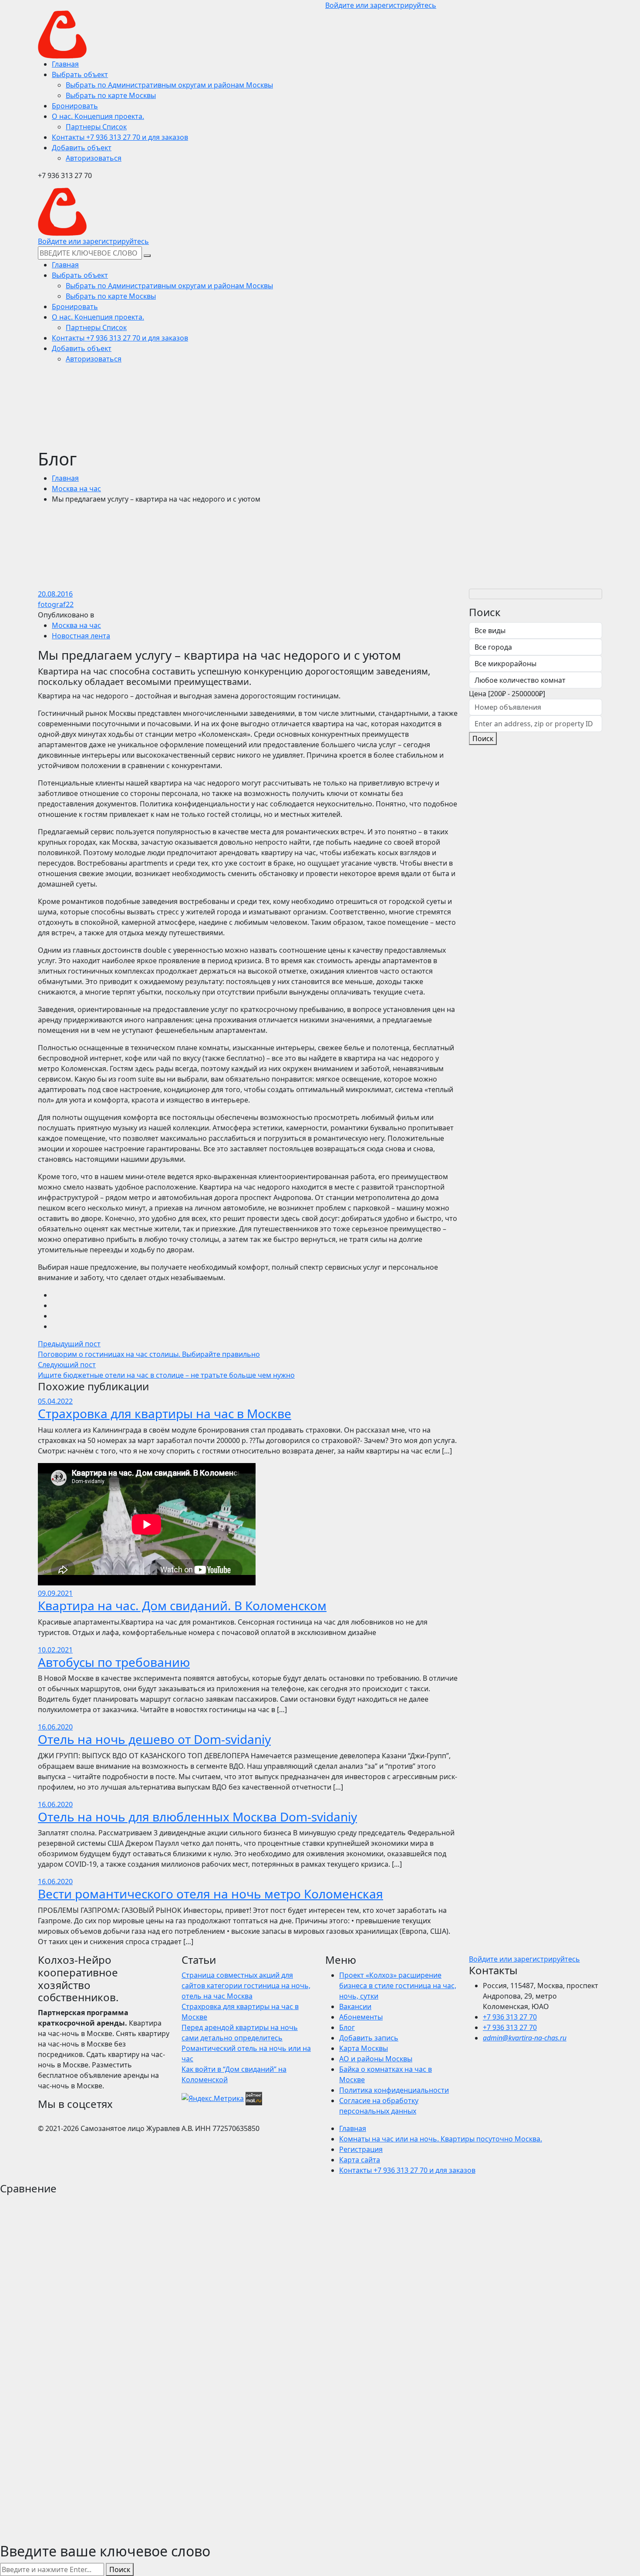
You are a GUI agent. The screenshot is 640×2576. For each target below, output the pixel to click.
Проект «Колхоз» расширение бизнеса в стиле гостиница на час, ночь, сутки (398, 1986)
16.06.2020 (55, 1727)
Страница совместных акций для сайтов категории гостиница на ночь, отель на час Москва (246, 1986)
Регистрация (361, 2149)
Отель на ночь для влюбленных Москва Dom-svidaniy (197, 1817)
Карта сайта (360, 2160)
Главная (65, 478)
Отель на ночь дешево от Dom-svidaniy (154, 1739)
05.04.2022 (55, 1401)
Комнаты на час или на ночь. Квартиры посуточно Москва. (441, 2139)
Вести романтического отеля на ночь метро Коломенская (211, 1894)
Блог (347, 2027)
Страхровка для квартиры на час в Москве (165, 1413)
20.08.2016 (55, 594)
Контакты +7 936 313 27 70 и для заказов (407, 2170)
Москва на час (76, 489)
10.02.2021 (55, 1650)
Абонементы (361, 2017)
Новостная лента (81, 636)
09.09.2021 (55, 1593)
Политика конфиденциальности (394, 2090)
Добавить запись (369, 2038)
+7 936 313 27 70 (510, 2017)
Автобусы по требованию (114, 1662)
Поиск (483, 738)
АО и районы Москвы (376, 2059)
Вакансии (355, 2006)
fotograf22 (56, 604)
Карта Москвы (364, 2048)
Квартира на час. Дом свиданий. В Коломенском (182, 1605)
